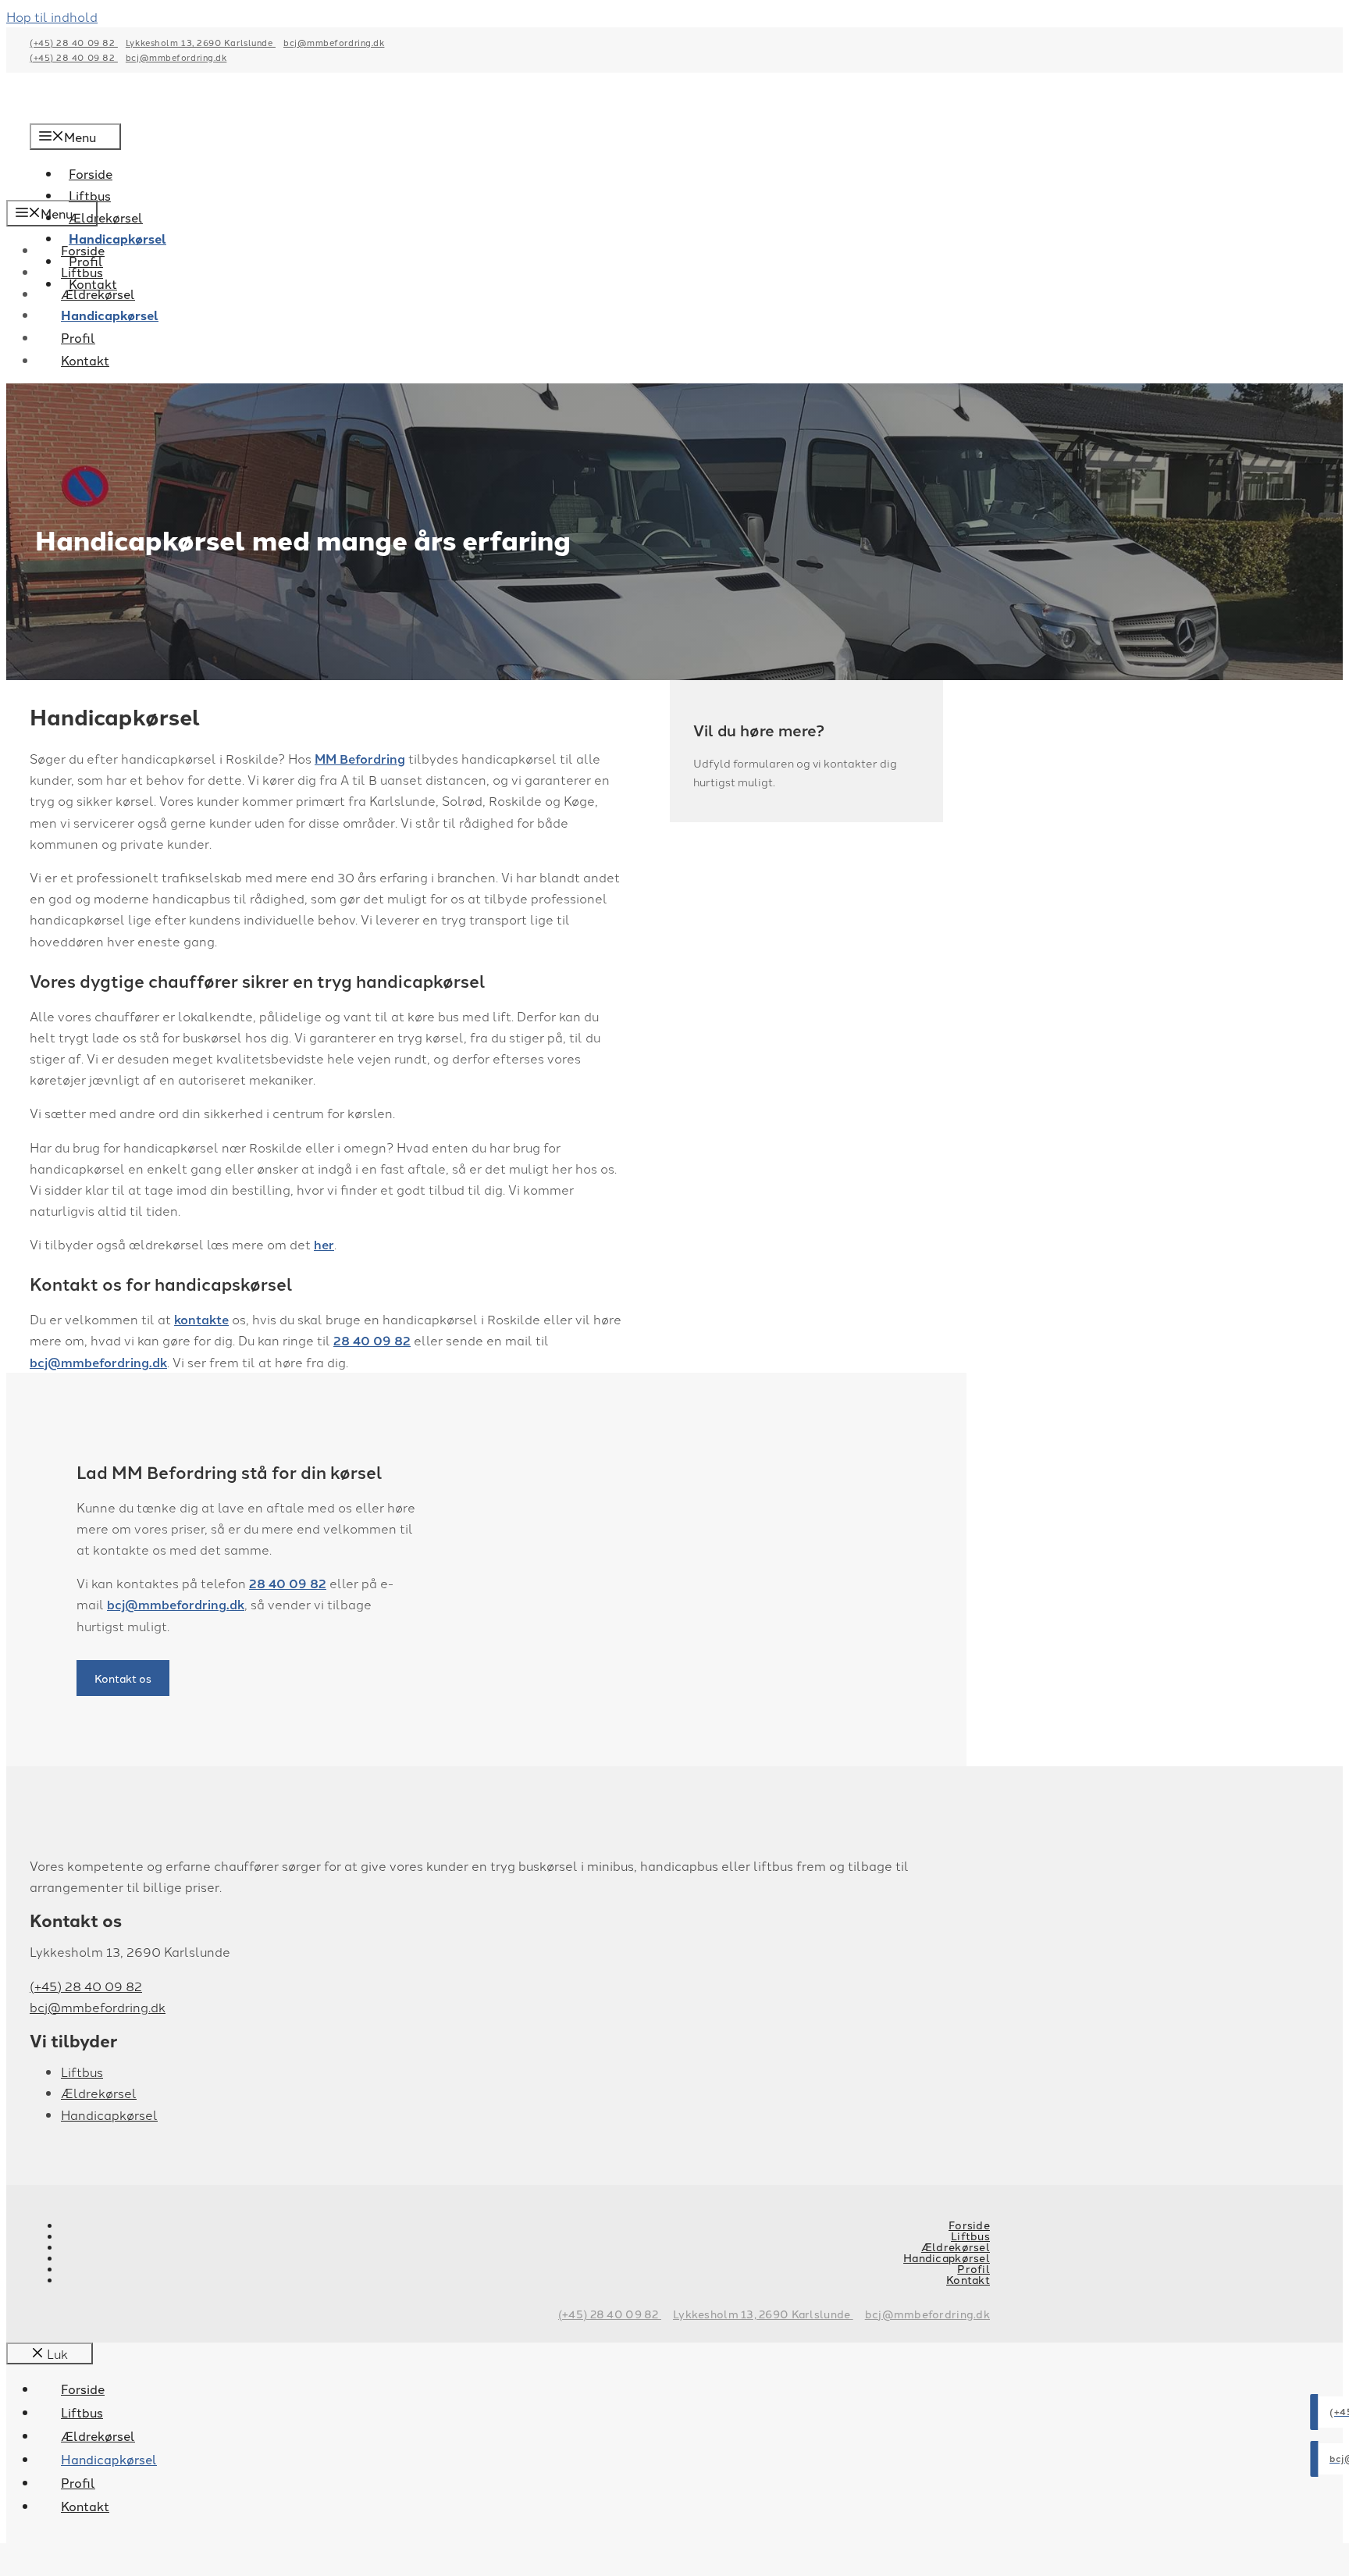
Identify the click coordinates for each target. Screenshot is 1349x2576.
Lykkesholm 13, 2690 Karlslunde (201, 42)
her (324, 1244)
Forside (83, 250)
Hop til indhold (52, 16)
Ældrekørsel (106, 217)
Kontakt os (123, 1678)
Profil (78, 337)
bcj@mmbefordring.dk (334, 42)
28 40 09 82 (372, 1340)
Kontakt (85, 360)
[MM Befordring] (147, 189)
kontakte (201, 1319)
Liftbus (82, 272)
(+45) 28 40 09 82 (74, 42)
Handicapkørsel (110, 315)
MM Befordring (360, 759)
